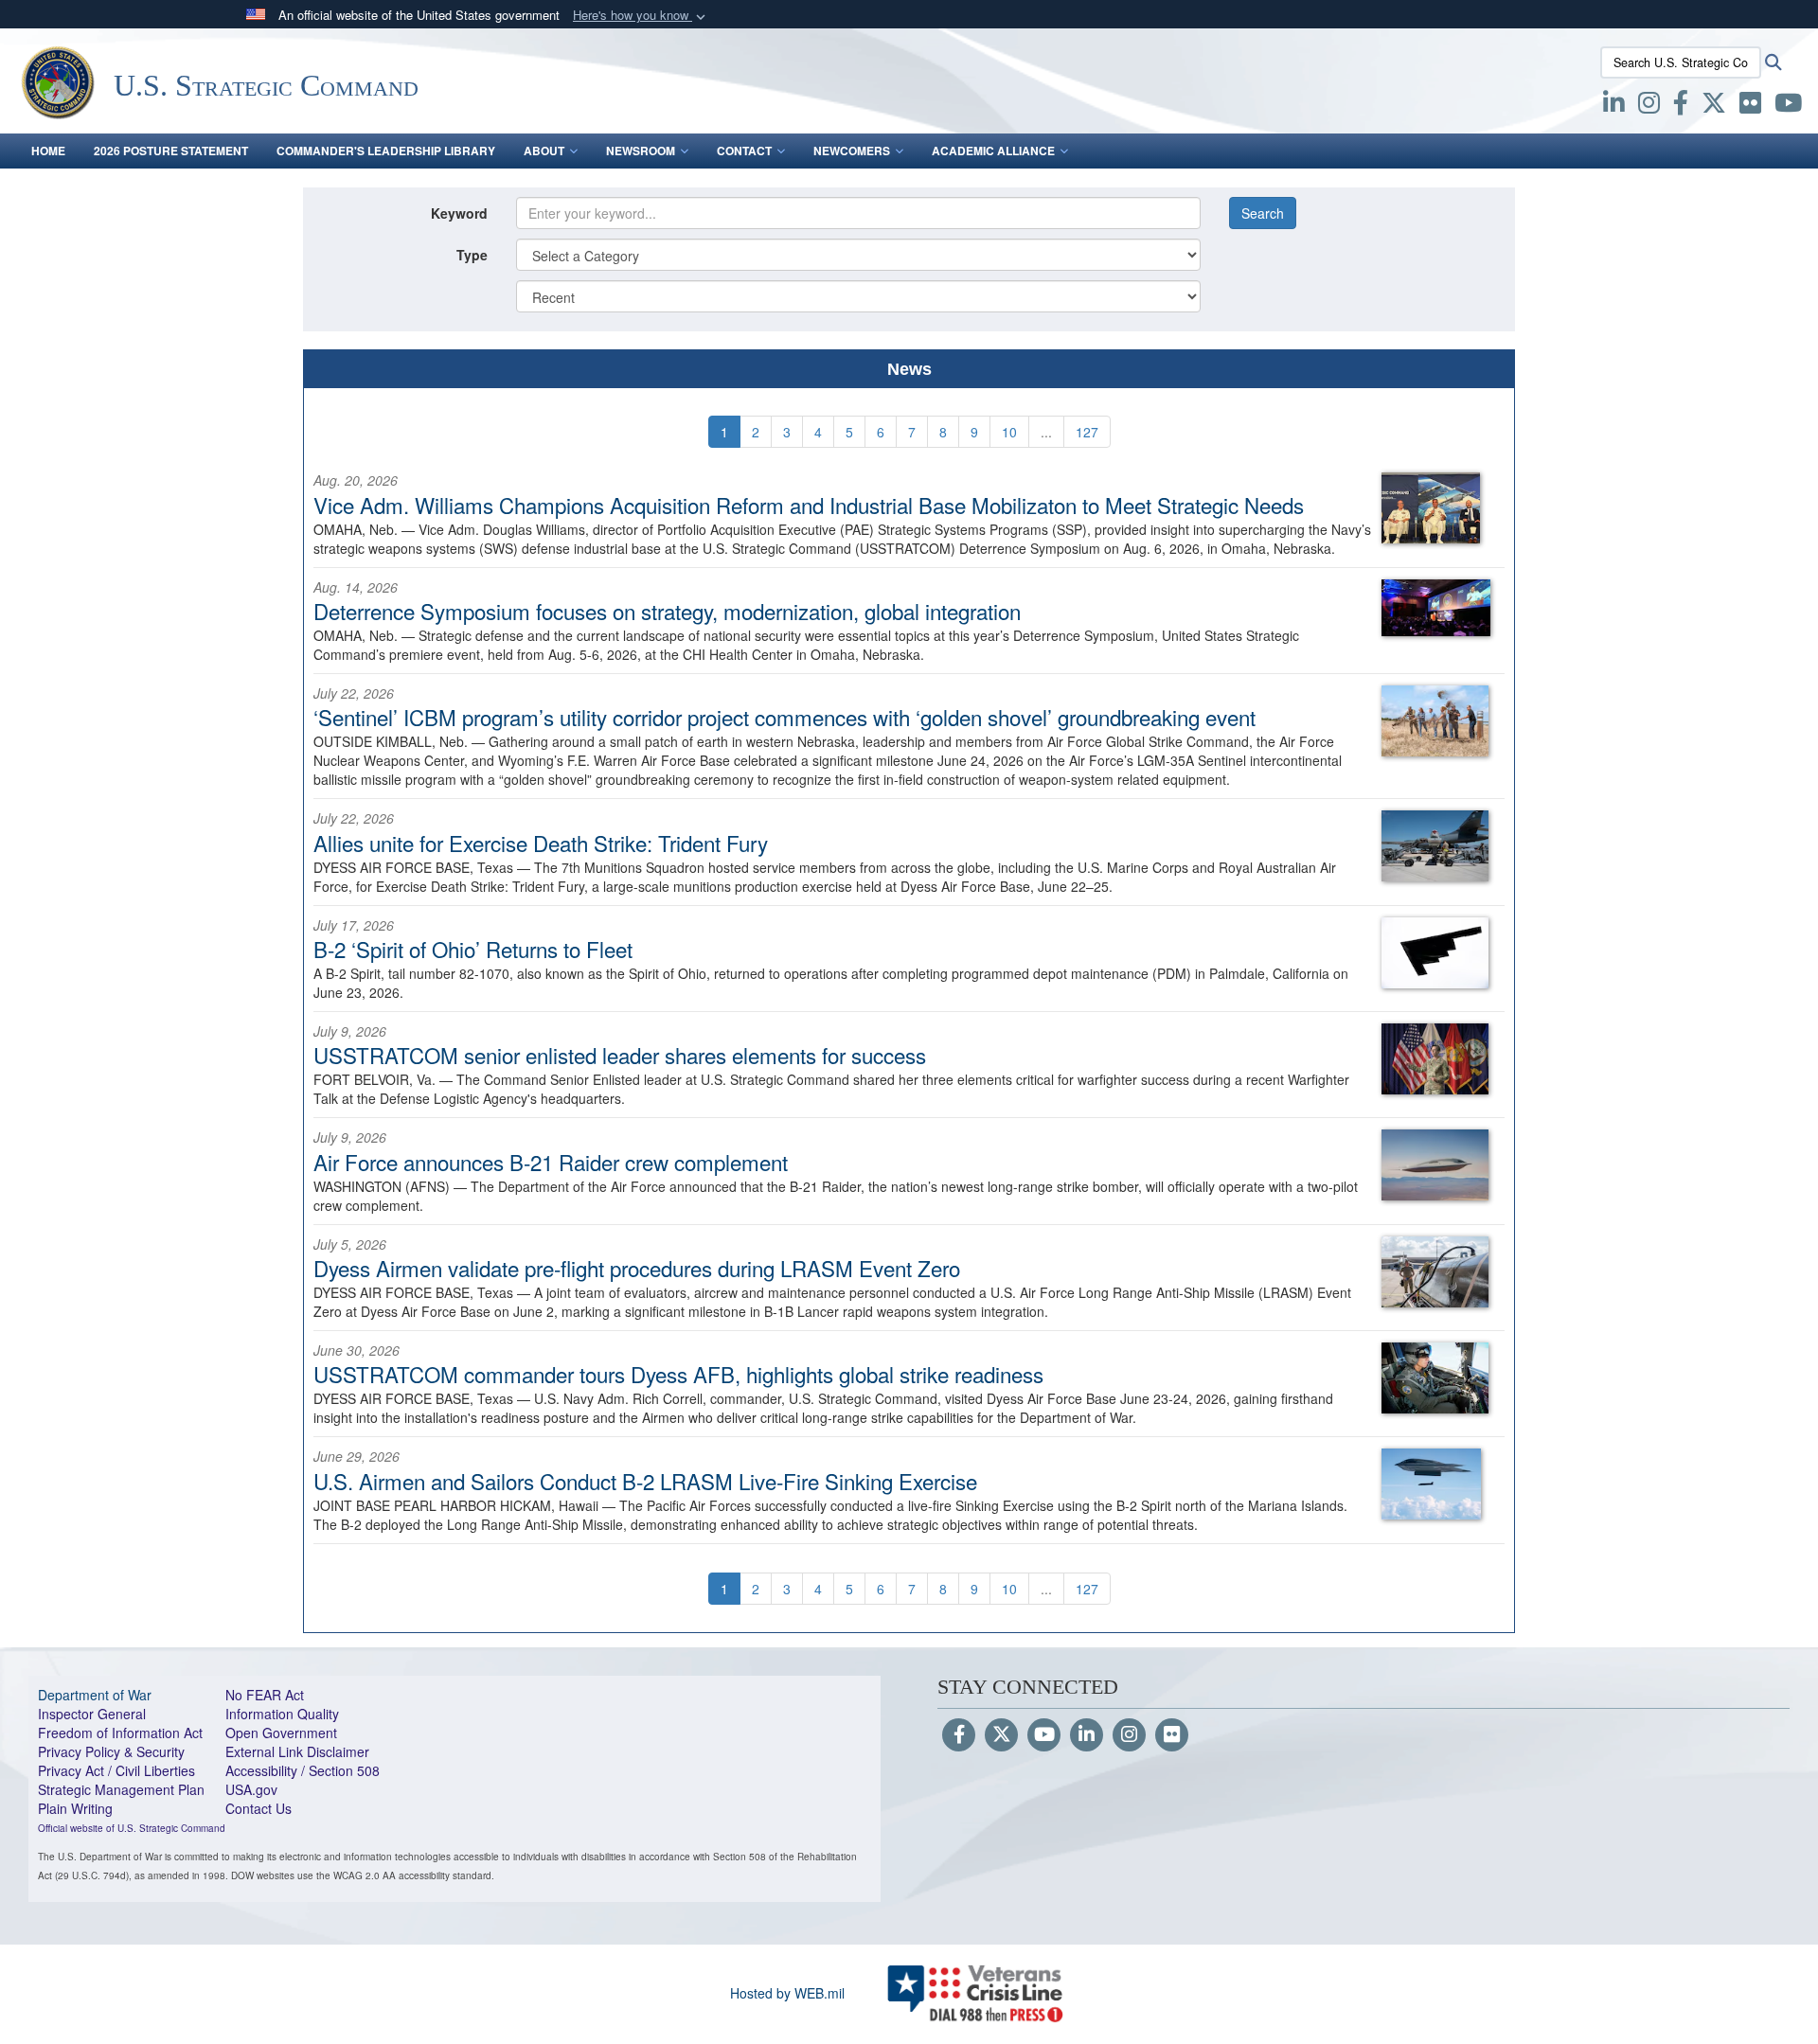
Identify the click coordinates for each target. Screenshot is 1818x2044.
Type (472, 255)
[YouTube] (1044, 1735)
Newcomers (852, 151)
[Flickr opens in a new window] (1750, 106)
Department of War (95, 1695)
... (1046, 432)
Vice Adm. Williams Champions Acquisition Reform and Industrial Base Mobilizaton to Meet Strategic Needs (809, 505)
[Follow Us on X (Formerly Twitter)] (1001, 1735)
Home (48, 151)
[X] (1714, 106)
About (544, 151)
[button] (641, 16)
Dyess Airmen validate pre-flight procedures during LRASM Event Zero (637, 1268)
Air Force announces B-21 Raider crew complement (551, 1162)
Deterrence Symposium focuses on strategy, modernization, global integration (667, 611)
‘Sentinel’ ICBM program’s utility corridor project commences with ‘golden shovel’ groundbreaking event (784, 717)
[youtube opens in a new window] (1788, 106)
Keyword (459, 213)
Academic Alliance (993, 151)
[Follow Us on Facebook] (959, 1735)
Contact (744, 151)
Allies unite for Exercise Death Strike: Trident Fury (541, 843)
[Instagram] (1129, 1735)
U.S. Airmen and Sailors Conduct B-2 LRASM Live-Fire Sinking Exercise (645, 1481)
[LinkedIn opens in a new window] (1614, 106)
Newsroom (641, 151)
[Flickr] (1172, 1735)
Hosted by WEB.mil (787, 1993)
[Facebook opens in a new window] (1681, 106)
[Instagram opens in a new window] (1649, 106)
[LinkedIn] (1087, 1735)
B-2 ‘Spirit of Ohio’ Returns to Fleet (473, 949)
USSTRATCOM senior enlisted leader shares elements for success (620, 1055)
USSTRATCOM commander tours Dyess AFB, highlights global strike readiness (678, 1374)
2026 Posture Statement (171, 151)
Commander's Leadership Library (386, 151)
